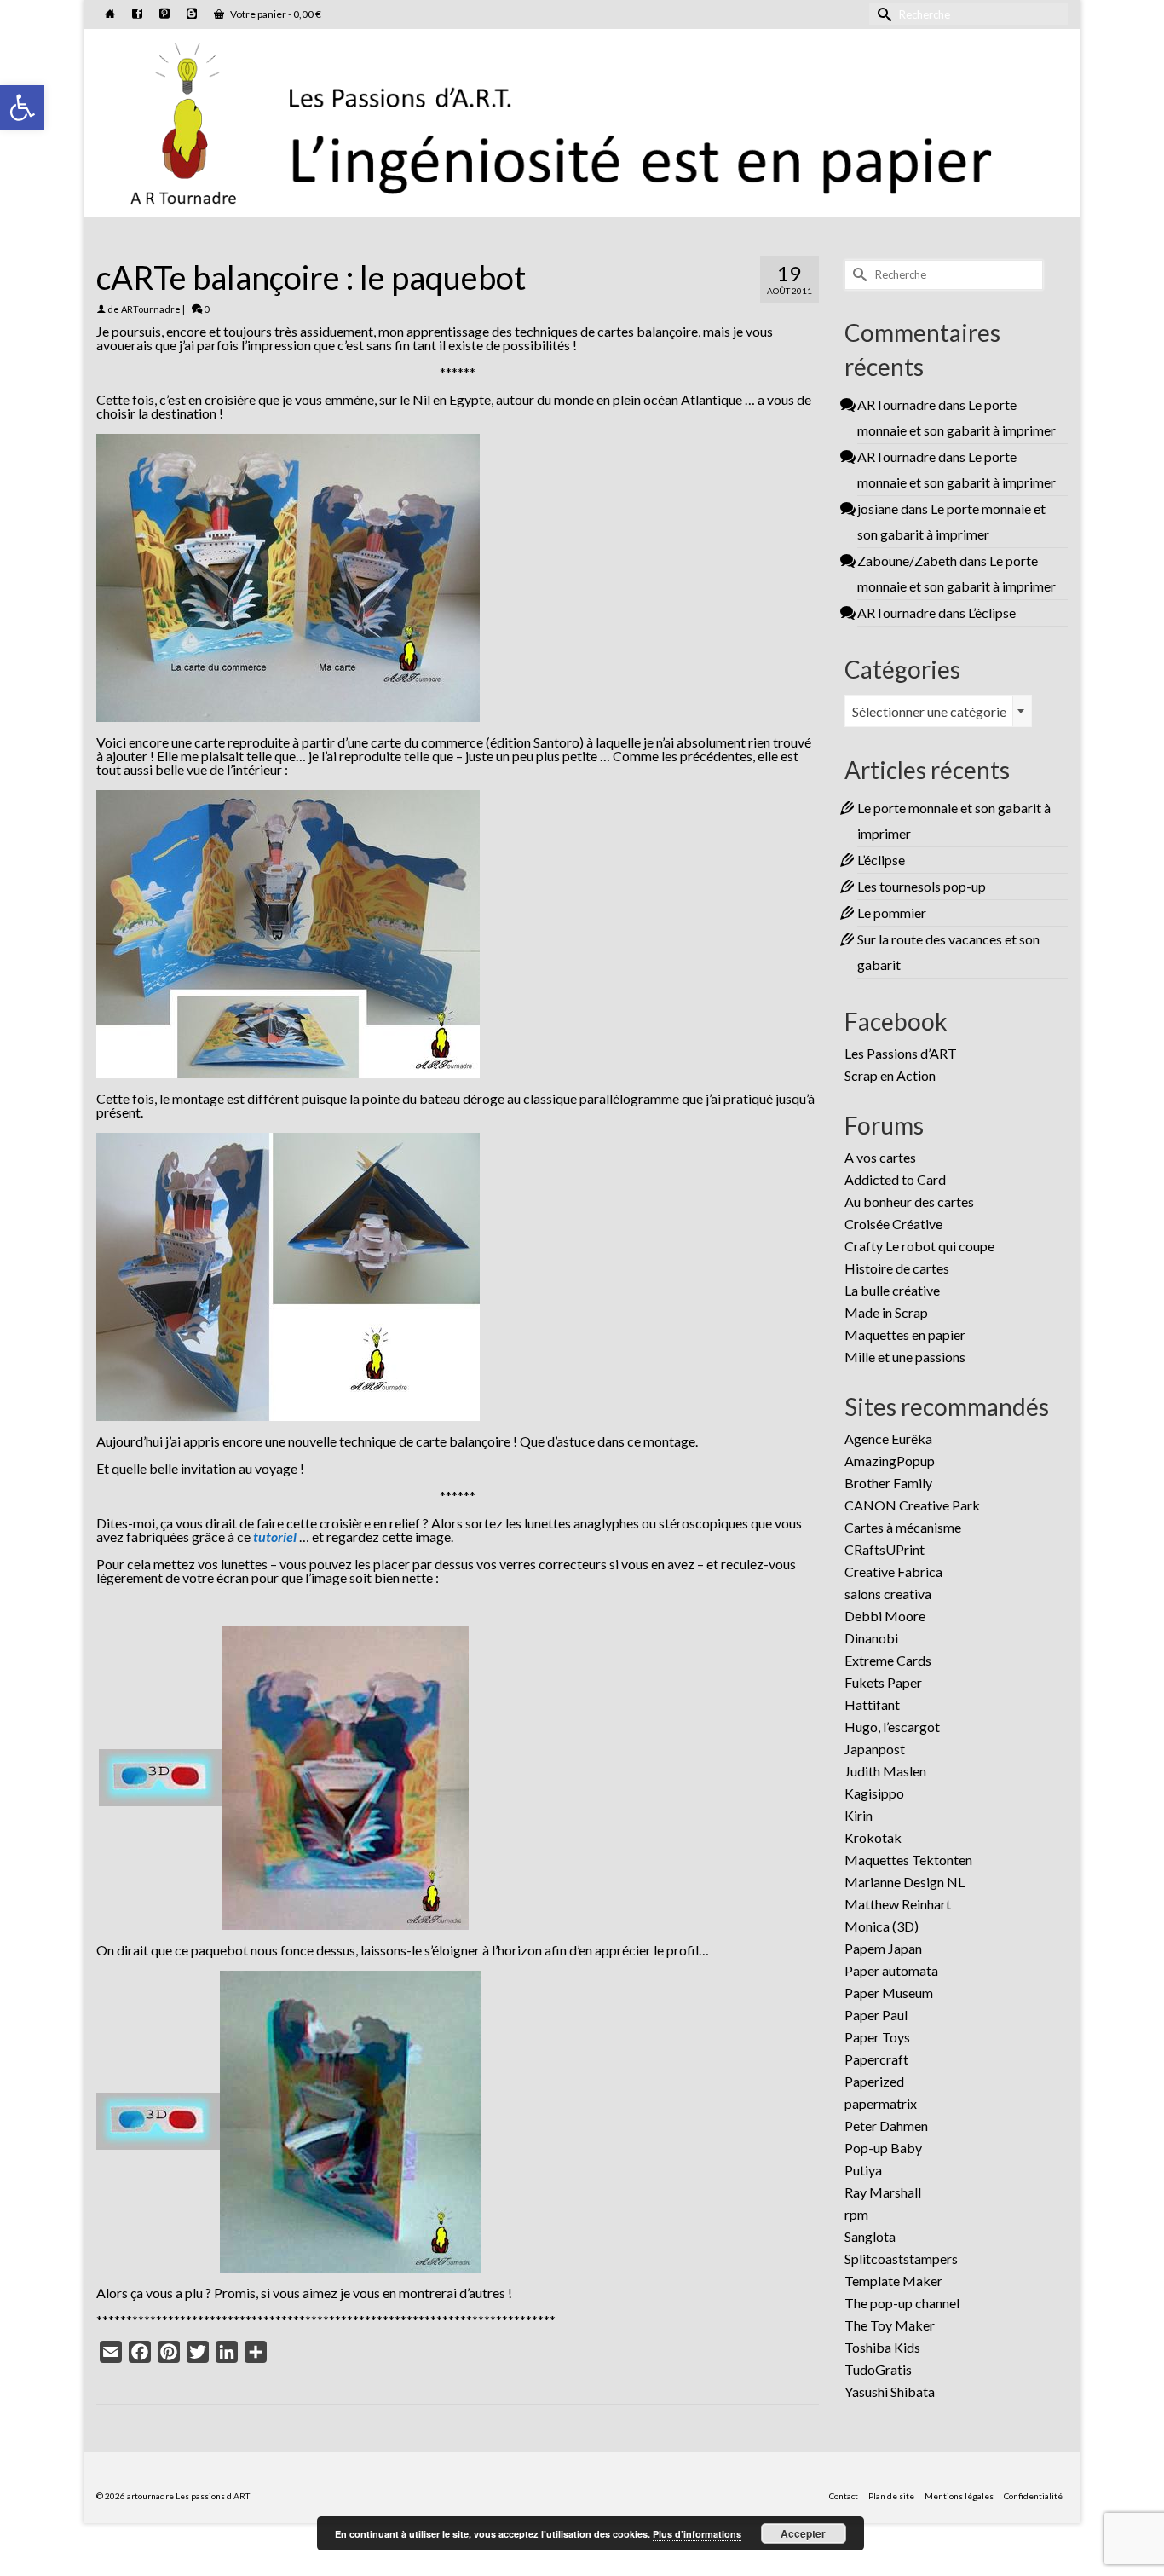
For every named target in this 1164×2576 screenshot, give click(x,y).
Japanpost (875, 1749)
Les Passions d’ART (901, 1053)
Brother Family (888, 1483)
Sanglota (870, 2236)
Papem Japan (883, 1948)
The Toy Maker (890, 2325)
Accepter (803, 2533)
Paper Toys (877, 2037)
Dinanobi (871, 1638)
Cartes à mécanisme (903, 1527)
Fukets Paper (883, 1682)
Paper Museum (889, 1993)
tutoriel (275, 1536)
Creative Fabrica (893, 1571)
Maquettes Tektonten (908, 1860)
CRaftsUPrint (885, 1549)
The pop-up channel (902, 2303)
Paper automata (891, 1970)
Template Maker (893, 2281)
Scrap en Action (890, 1075)
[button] (22, 107)
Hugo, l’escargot (892, 1727)
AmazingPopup (890, 1461)
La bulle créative (892, 1290)
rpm (856, 2214)
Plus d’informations (697, 2534)
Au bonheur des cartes (909, 1201)
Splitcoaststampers (901, 2258)
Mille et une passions (905, 1357)
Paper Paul (876, 2015)
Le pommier (892, 913)
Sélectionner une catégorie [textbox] (929, 711)
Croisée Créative (893, 1224)
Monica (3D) (882, 1926)
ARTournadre (151, 309)
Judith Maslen (885, 1771)
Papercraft (876, 2059)
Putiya (863, 2170)
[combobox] (938, 711)
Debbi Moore (885, 1616)
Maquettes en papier (905, 1334)
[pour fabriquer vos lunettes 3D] (161, 1775)
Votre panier (275, 14)
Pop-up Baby (883, 2148)
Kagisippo (874, 1793)
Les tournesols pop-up (922, 886)
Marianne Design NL (905, 1882)
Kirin (859, 1815)
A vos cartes (880, 1157)
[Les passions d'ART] (582, 120)
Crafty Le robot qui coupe (919, 1246)
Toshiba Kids (882, 2347)
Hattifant (872, 1704)
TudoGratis (878, 2369)
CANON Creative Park (912, 1505)
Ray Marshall (883, 2192)
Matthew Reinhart (898, 1904)
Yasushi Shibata (890, 2391)
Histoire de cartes (897, 1268)
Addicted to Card (895, 1179)
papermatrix (881, 2103)
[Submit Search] (882, 14)
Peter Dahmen (886, 2125)
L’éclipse (992, 612)
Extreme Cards (888, 1660)
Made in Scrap (886, 1312)
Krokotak (873, 1837)
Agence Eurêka (888, 1438)
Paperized (874, 2081)
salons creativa (888, 1594)
